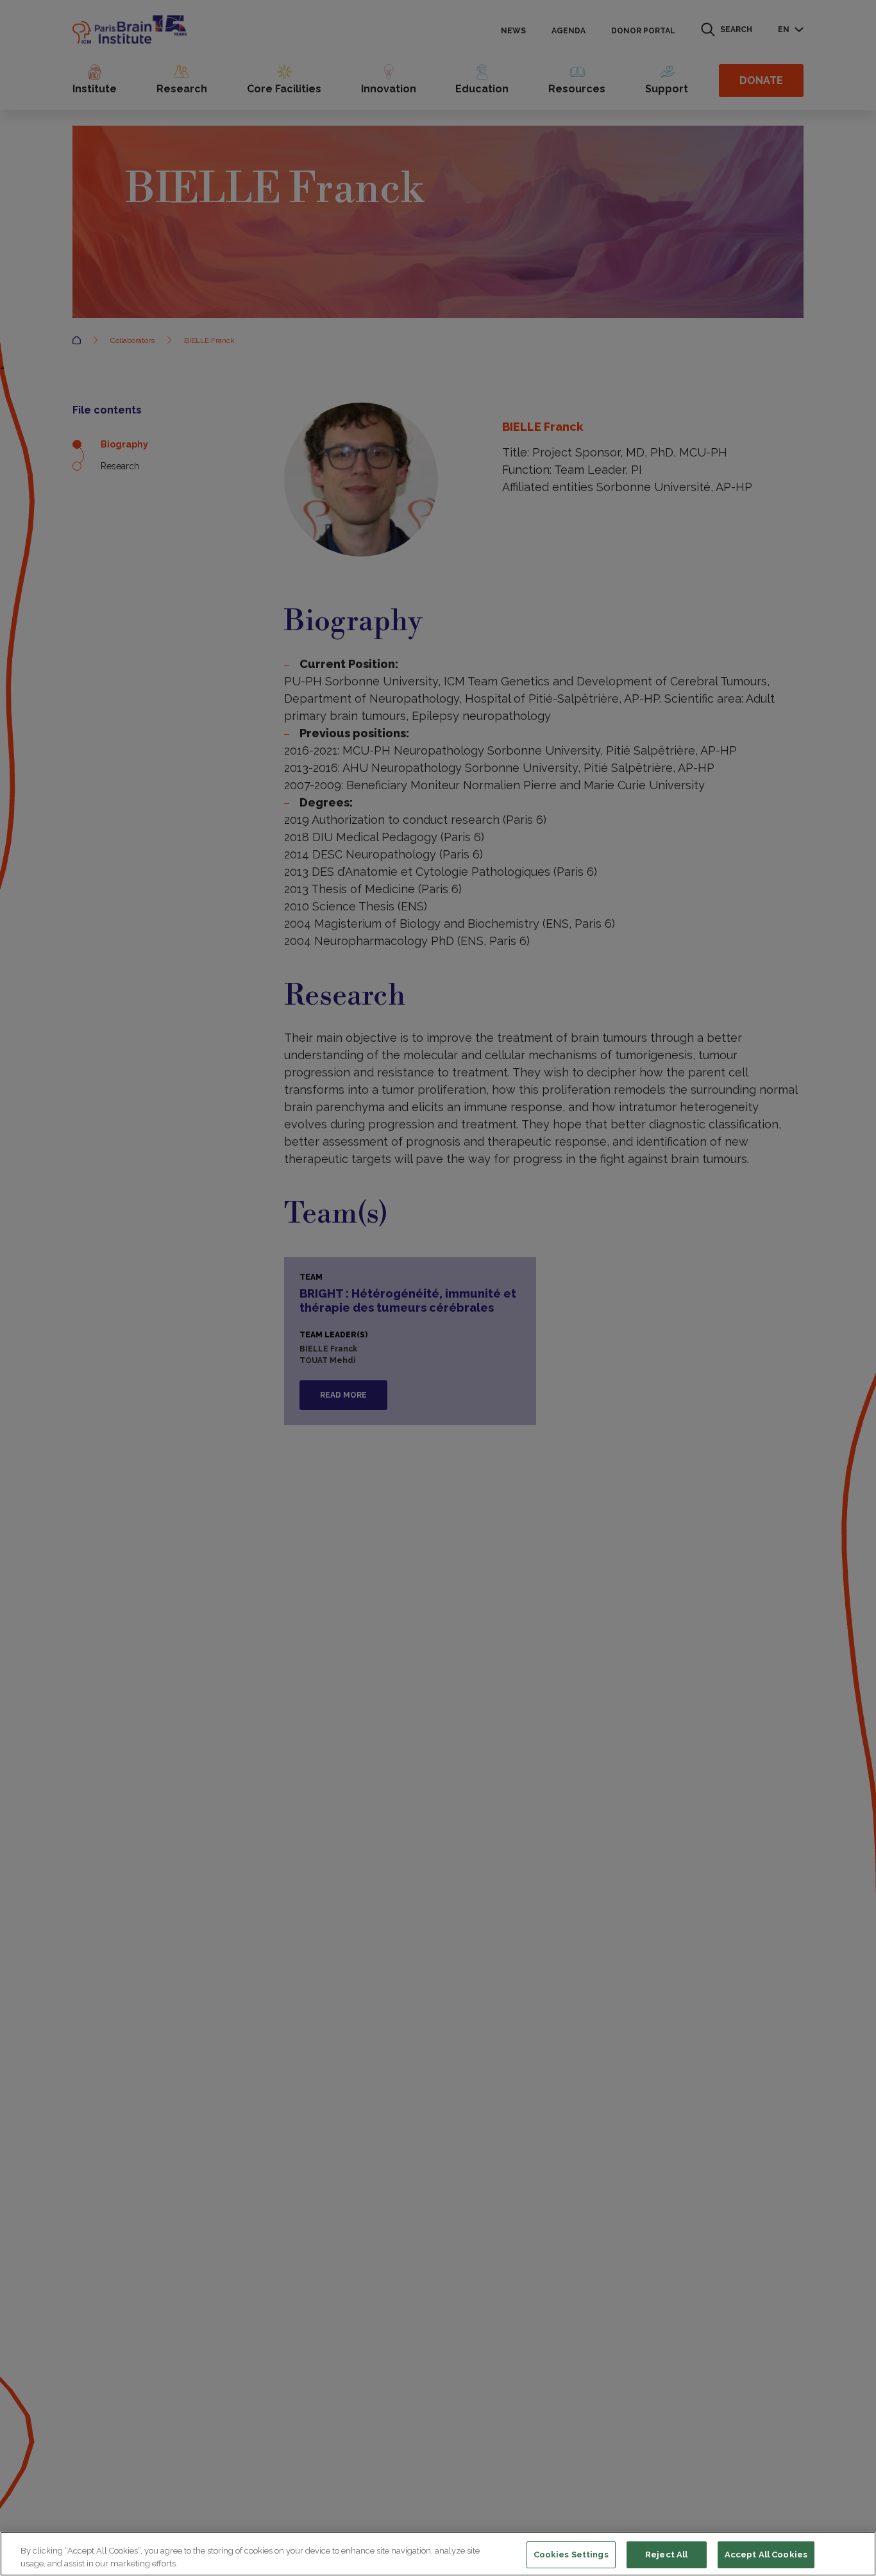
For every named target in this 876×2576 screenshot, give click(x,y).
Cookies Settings (571, 2555)
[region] (438, 2554)
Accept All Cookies (766, 2555)
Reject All (666, 2555)
